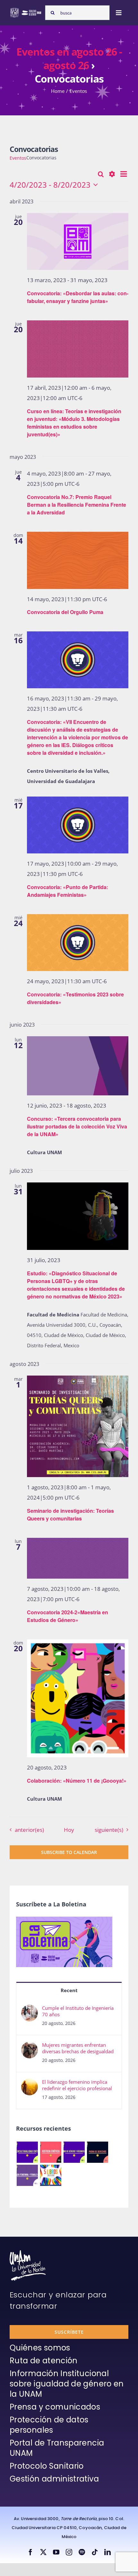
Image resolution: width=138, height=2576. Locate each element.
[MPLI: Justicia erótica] (51, 2152)
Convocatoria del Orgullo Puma (65, 612)
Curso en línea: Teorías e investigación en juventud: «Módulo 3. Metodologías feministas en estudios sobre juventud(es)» (74, 423)
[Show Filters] (112, 174)
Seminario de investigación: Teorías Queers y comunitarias (70, 1515)
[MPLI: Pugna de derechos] (97, 2152)
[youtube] (56, 2552)
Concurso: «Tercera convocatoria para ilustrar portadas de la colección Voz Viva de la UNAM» (77, 1126)
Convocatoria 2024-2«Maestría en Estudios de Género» (68, 1616)
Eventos (18, 158)
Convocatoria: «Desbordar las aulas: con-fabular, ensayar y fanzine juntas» (78, 297)
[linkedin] (108, 2552)
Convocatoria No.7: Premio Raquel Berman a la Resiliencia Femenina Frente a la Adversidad (77, 505)
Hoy (69, 1830)
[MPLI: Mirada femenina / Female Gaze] (27, 2175)
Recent (69, 1990)
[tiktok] (95, 2552)
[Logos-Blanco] (26, 10)
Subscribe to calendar (69, 1852)
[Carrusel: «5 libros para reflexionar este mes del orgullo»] (51, 2175)
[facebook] (30, 2552)
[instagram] (69, 2552)
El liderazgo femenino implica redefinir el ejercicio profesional (77, 2085)
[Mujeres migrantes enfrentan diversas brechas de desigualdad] (30, 2047)
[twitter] (43, 2552)
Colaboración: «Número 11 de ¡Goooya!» (77, 1781)
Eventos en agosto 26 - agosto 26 (69, 58)
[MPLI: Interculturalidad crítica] (27, 2152)
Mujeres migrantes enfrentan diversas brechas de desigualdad (78, 2048)
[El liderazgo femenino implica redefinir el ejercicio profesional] (30, 2084)
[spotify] (82, 2552)
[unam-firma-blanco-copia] (28, 2252)
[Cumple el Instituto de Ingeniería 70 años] (30, 2010)
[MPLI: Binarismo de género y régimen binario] (74, 2152)
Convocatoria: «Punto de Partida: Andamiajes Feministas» (68, 891)
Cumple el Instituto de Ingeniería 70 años (78, 2011)
